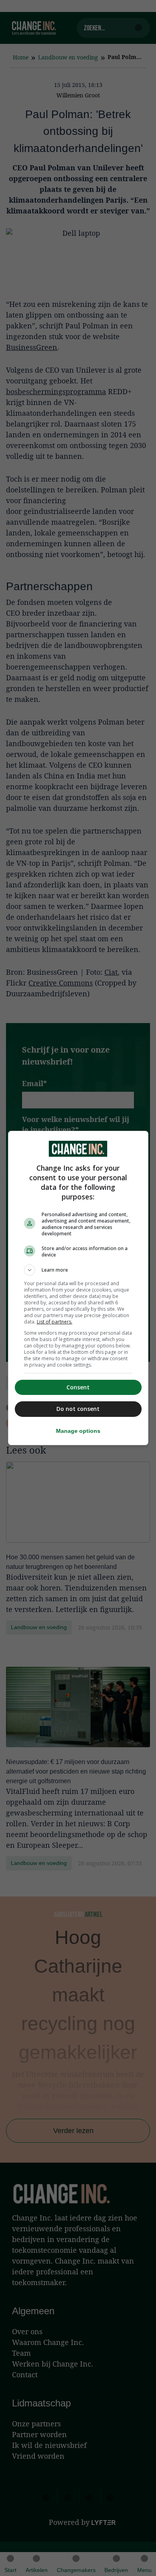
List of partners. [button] (55, 1322)
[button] (78, 1270)
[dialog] (78, 1288)
